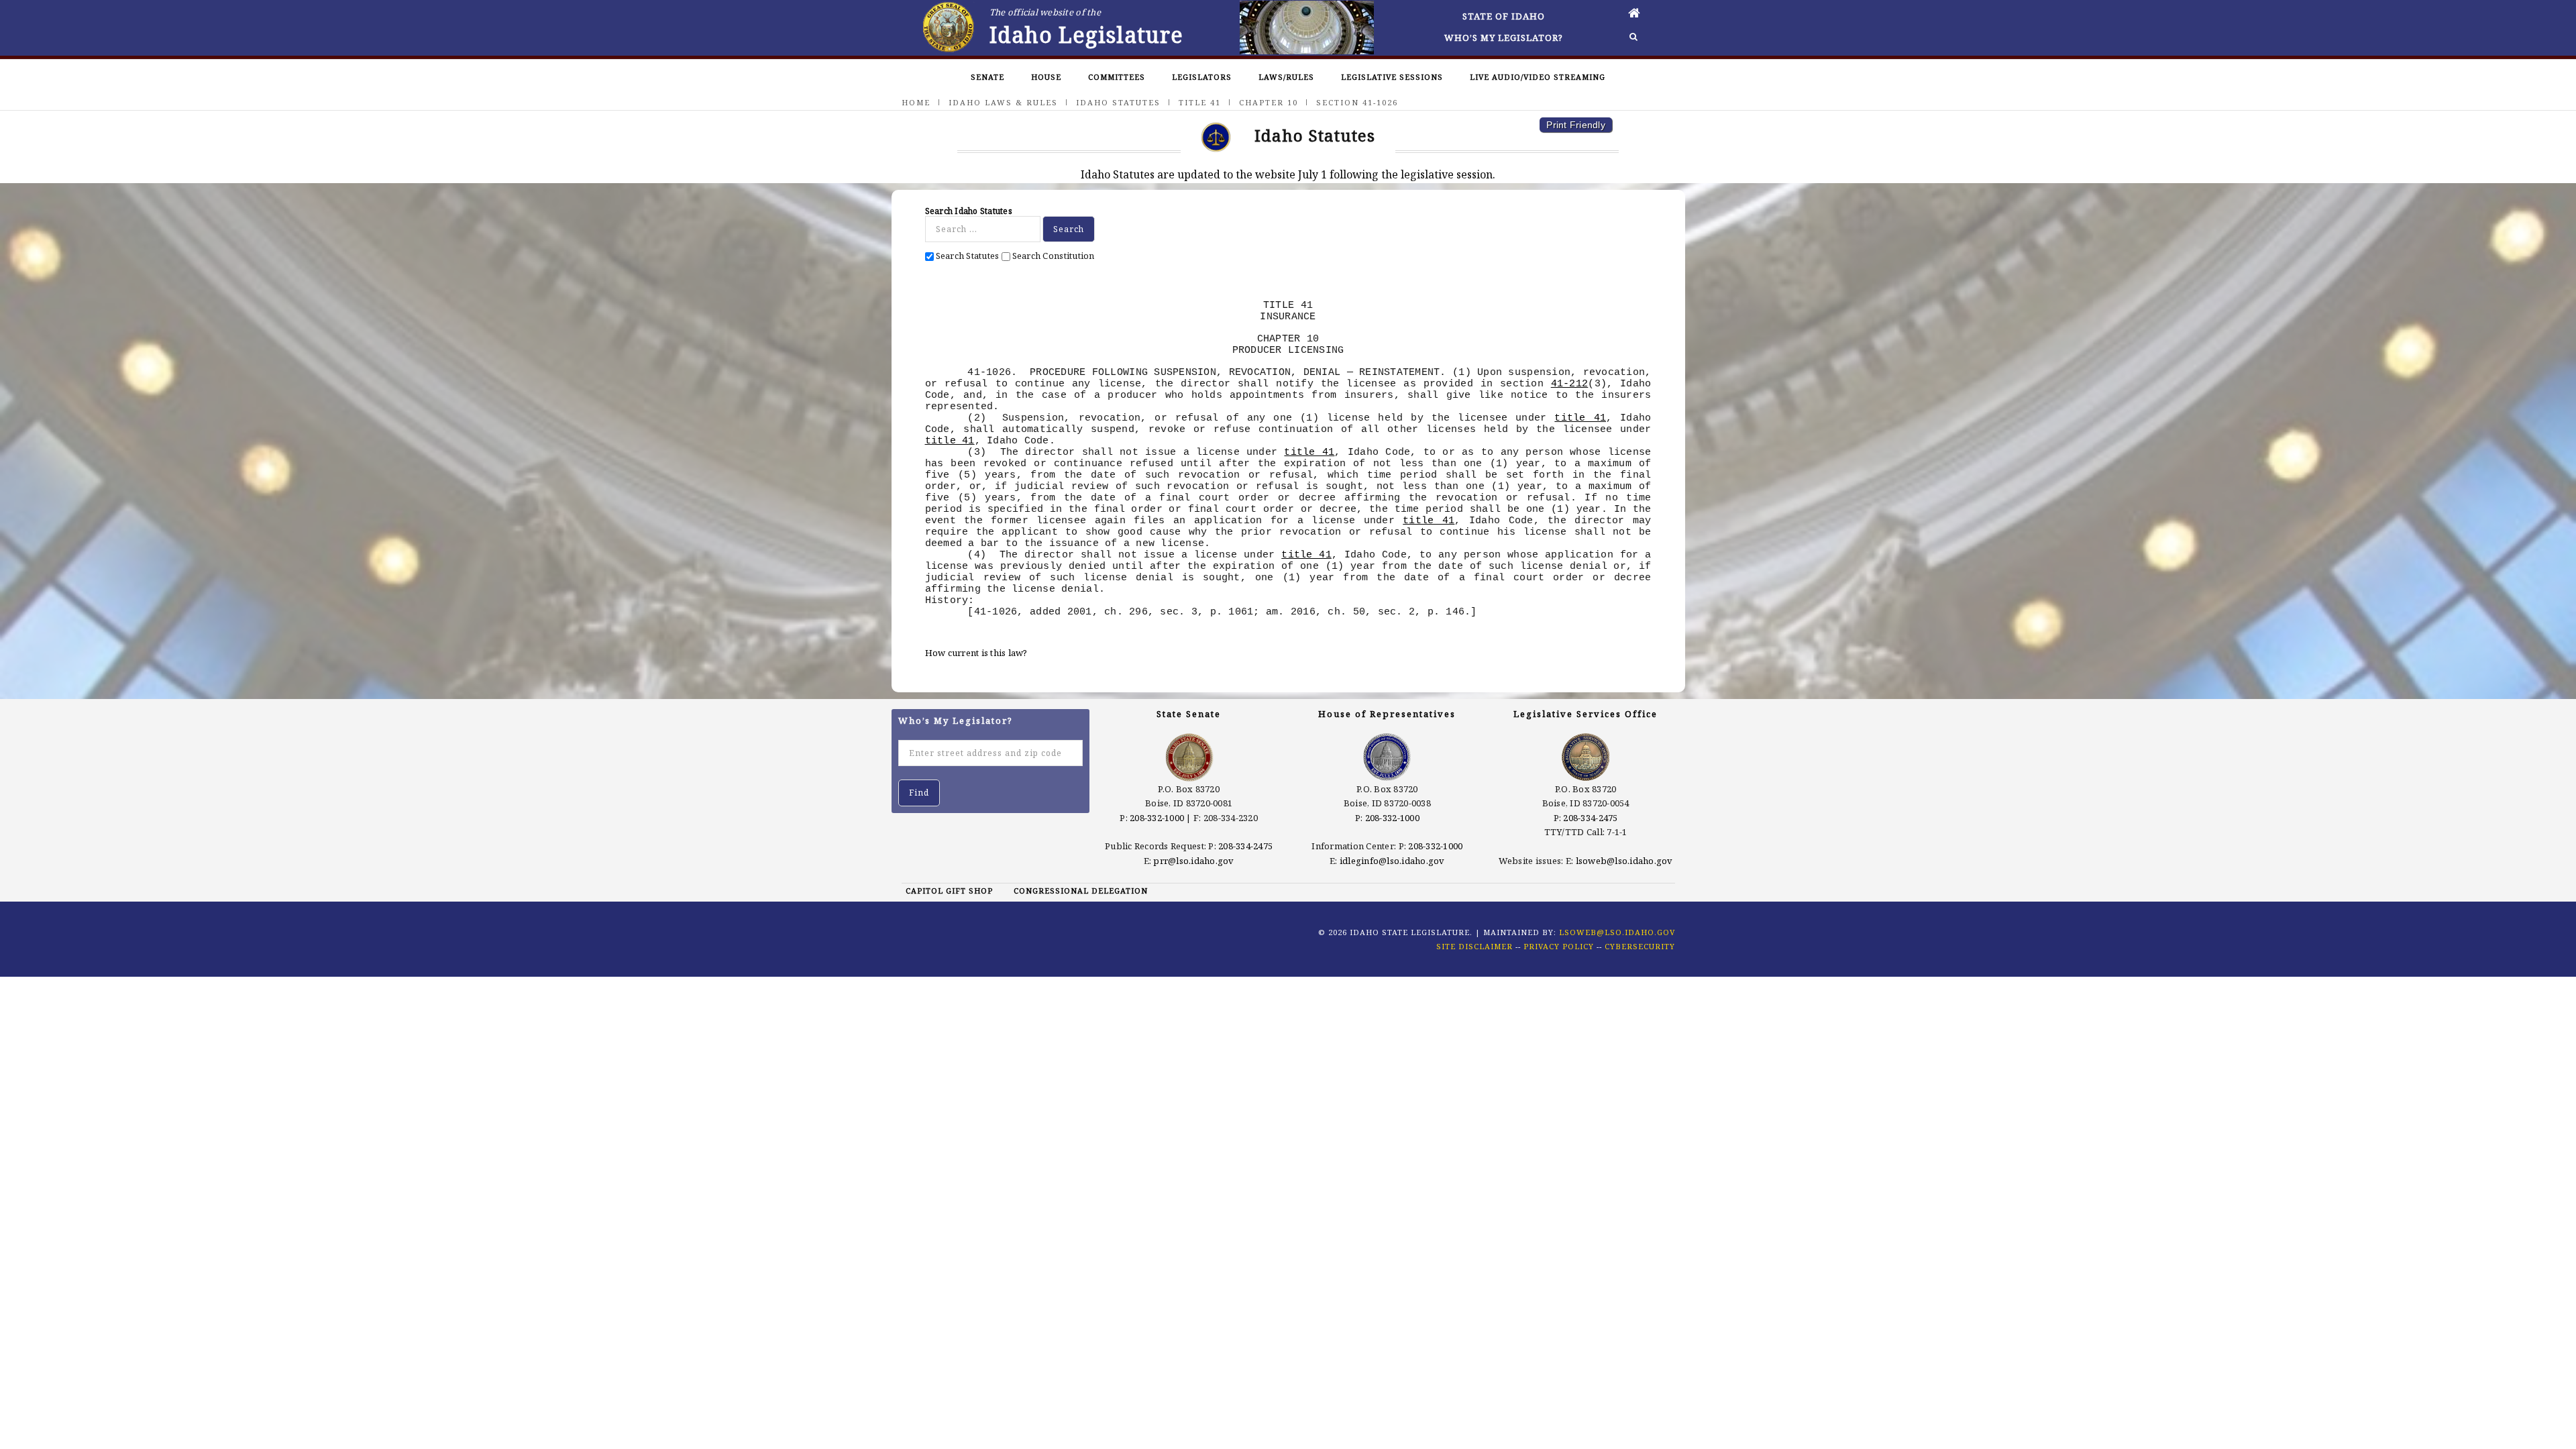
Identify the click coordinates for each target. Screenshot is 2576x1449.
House (1046, 77)
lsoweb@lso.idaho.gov (1624, 861)
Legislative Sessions (1392, 77)
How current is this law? (976, 653)
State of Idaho (1504, 16)
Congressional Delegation (1081, 891)
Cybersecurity (1640, 946)
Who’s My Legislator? (1504, 38)
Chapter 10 (1269, 102)
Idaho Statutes (1118, 102)
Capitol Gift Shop (949, 891)
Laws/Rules (1286, 77)
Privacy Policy (1559, 946)
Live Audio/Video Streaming (1538, 77)
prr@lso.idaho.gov (1193, 861)
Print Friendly (1576, 125)
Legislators (1202, 77)
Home (916, 102)
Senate (987, 77)
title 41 (1580, 418)
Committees (1117, 77)
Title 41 (1200, 102)
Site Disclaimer (1474, 946)
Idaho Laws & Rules (1003, 102)
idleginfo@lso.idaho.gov (1392, 861)
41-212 (1570, 384)
